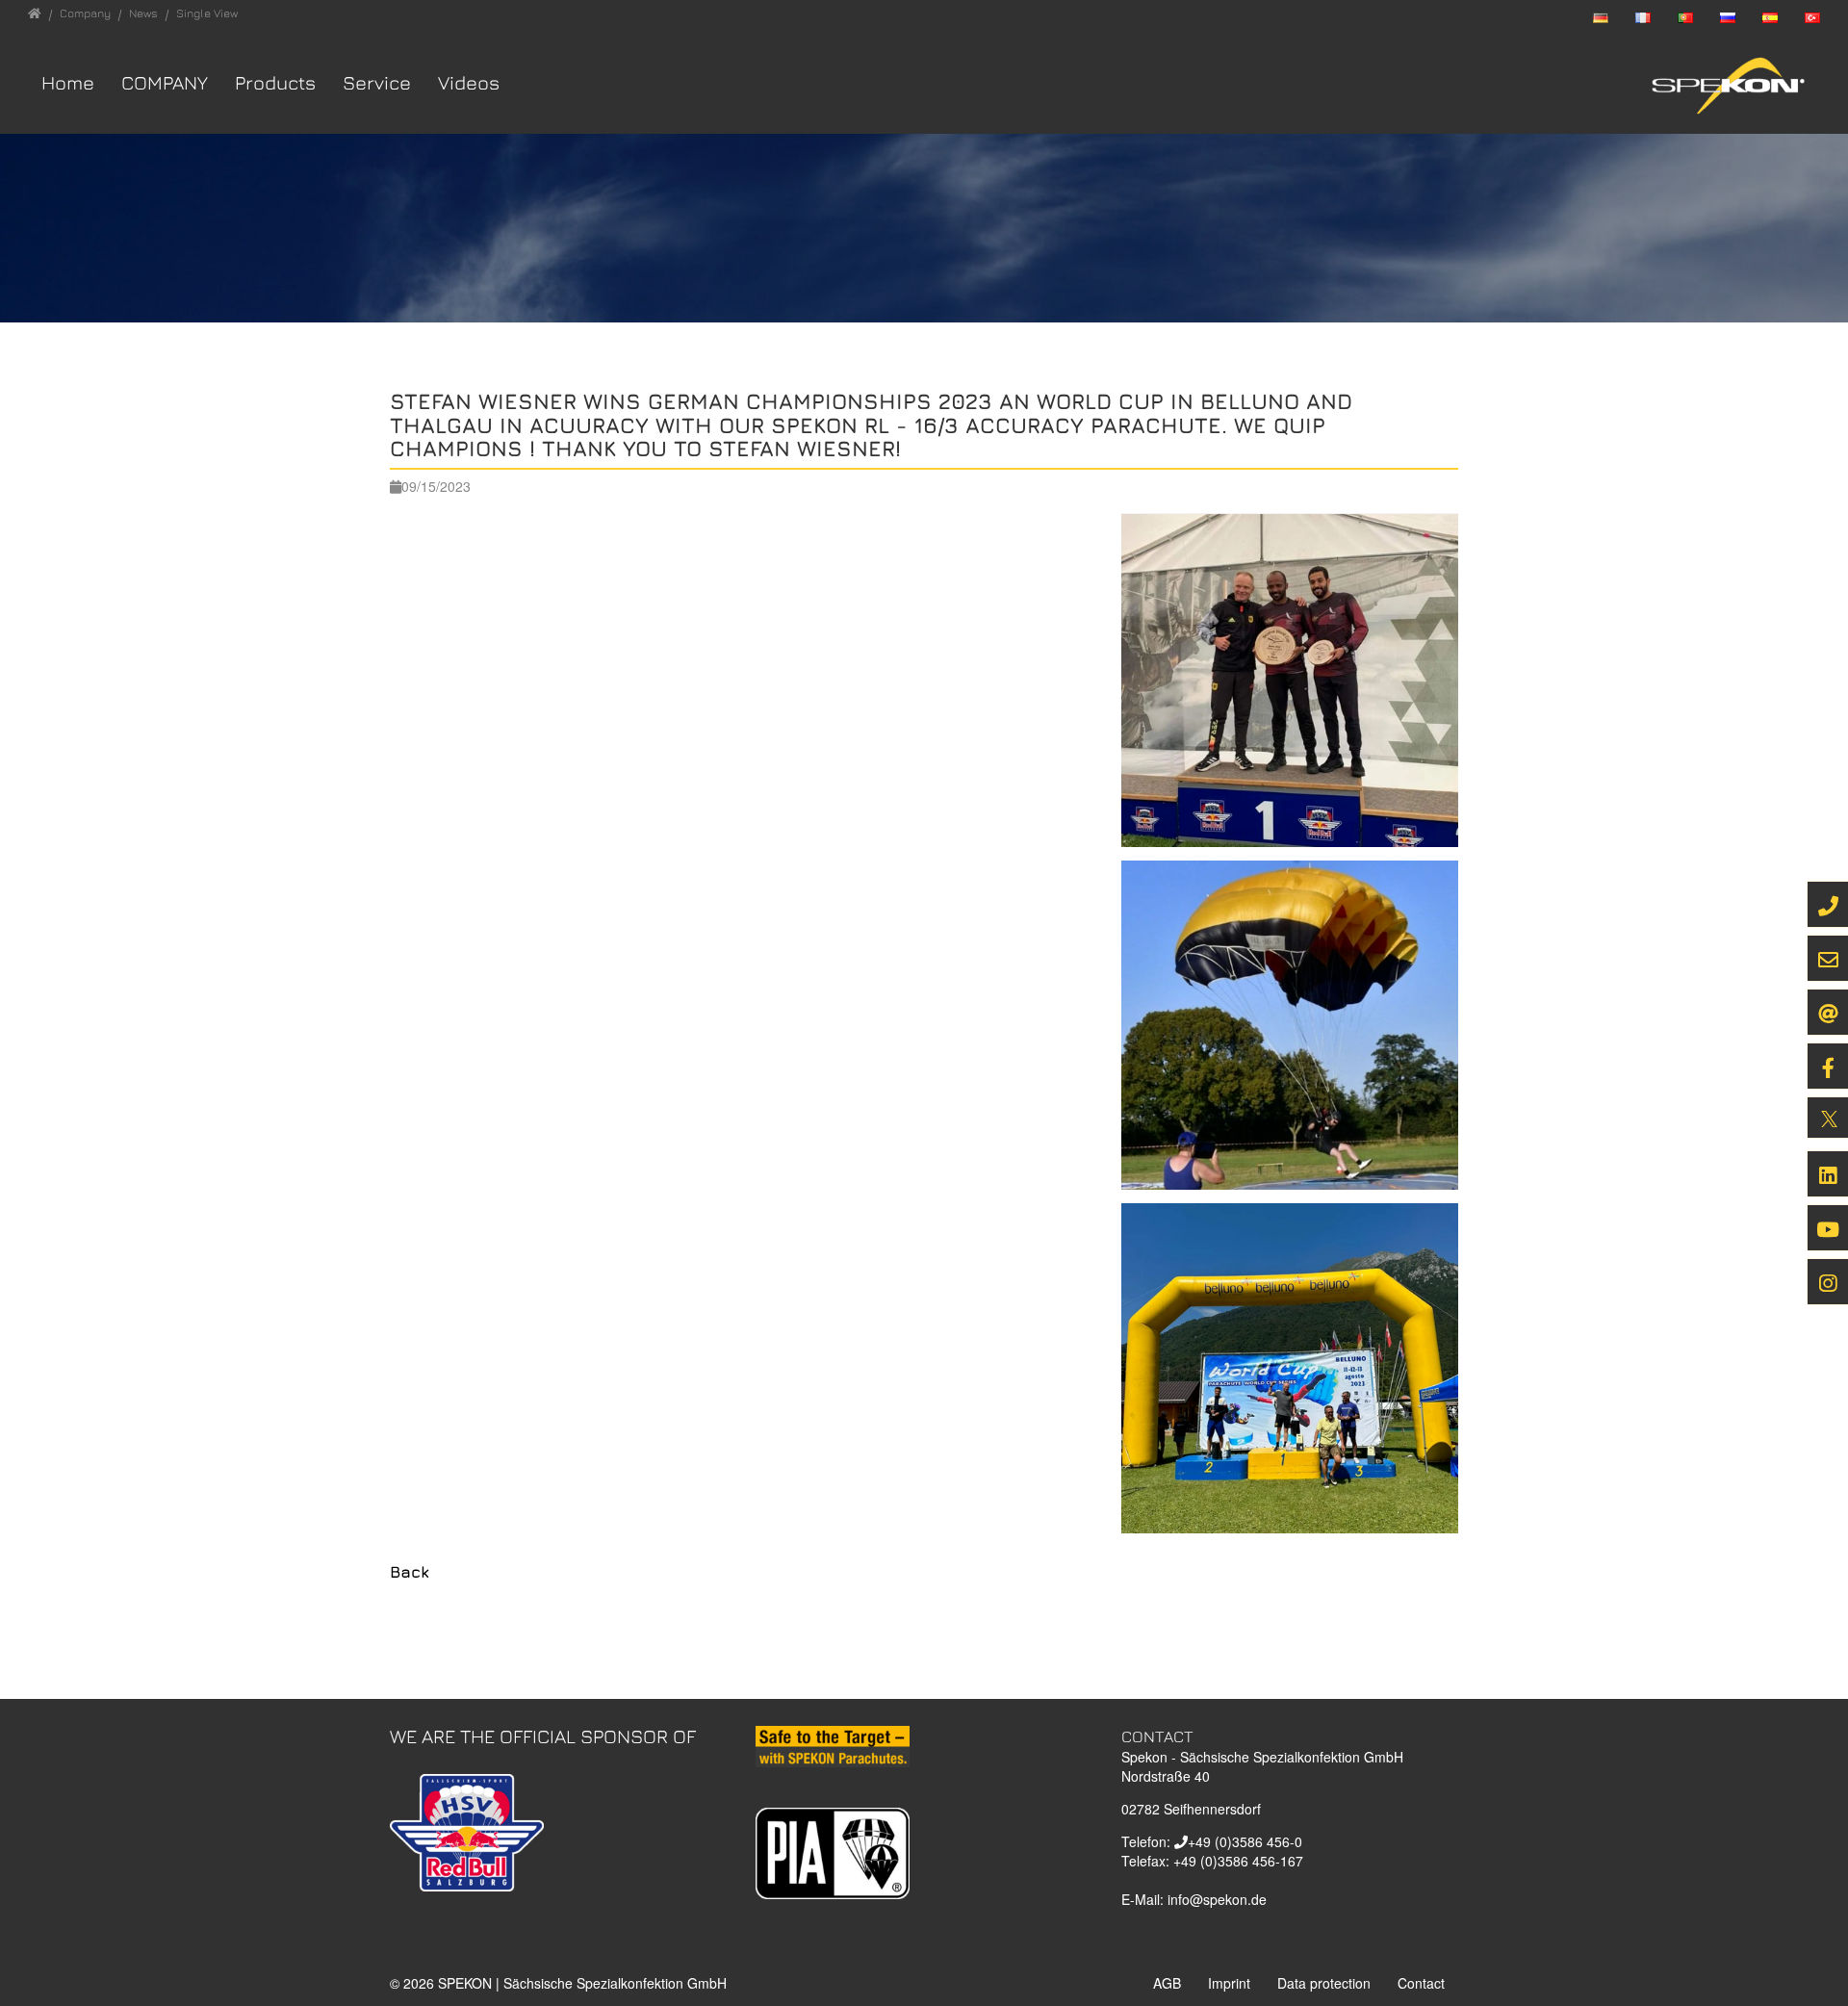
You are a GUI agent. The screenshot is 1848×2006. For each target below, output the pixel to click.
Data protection (1324, 1983)
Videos (469, 82)
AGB (1167, 1983)
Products (275, 82)
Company (165, 82)
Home (68, 82)
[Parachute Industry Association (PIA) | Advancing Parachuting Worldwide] (833, 1851)
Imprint (1229, 1983)
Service (377, 82)
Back (410, 1572)
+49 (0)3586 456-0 (1245, 1841)
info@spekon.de (1217, 1899)
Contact (1421, 1983)
